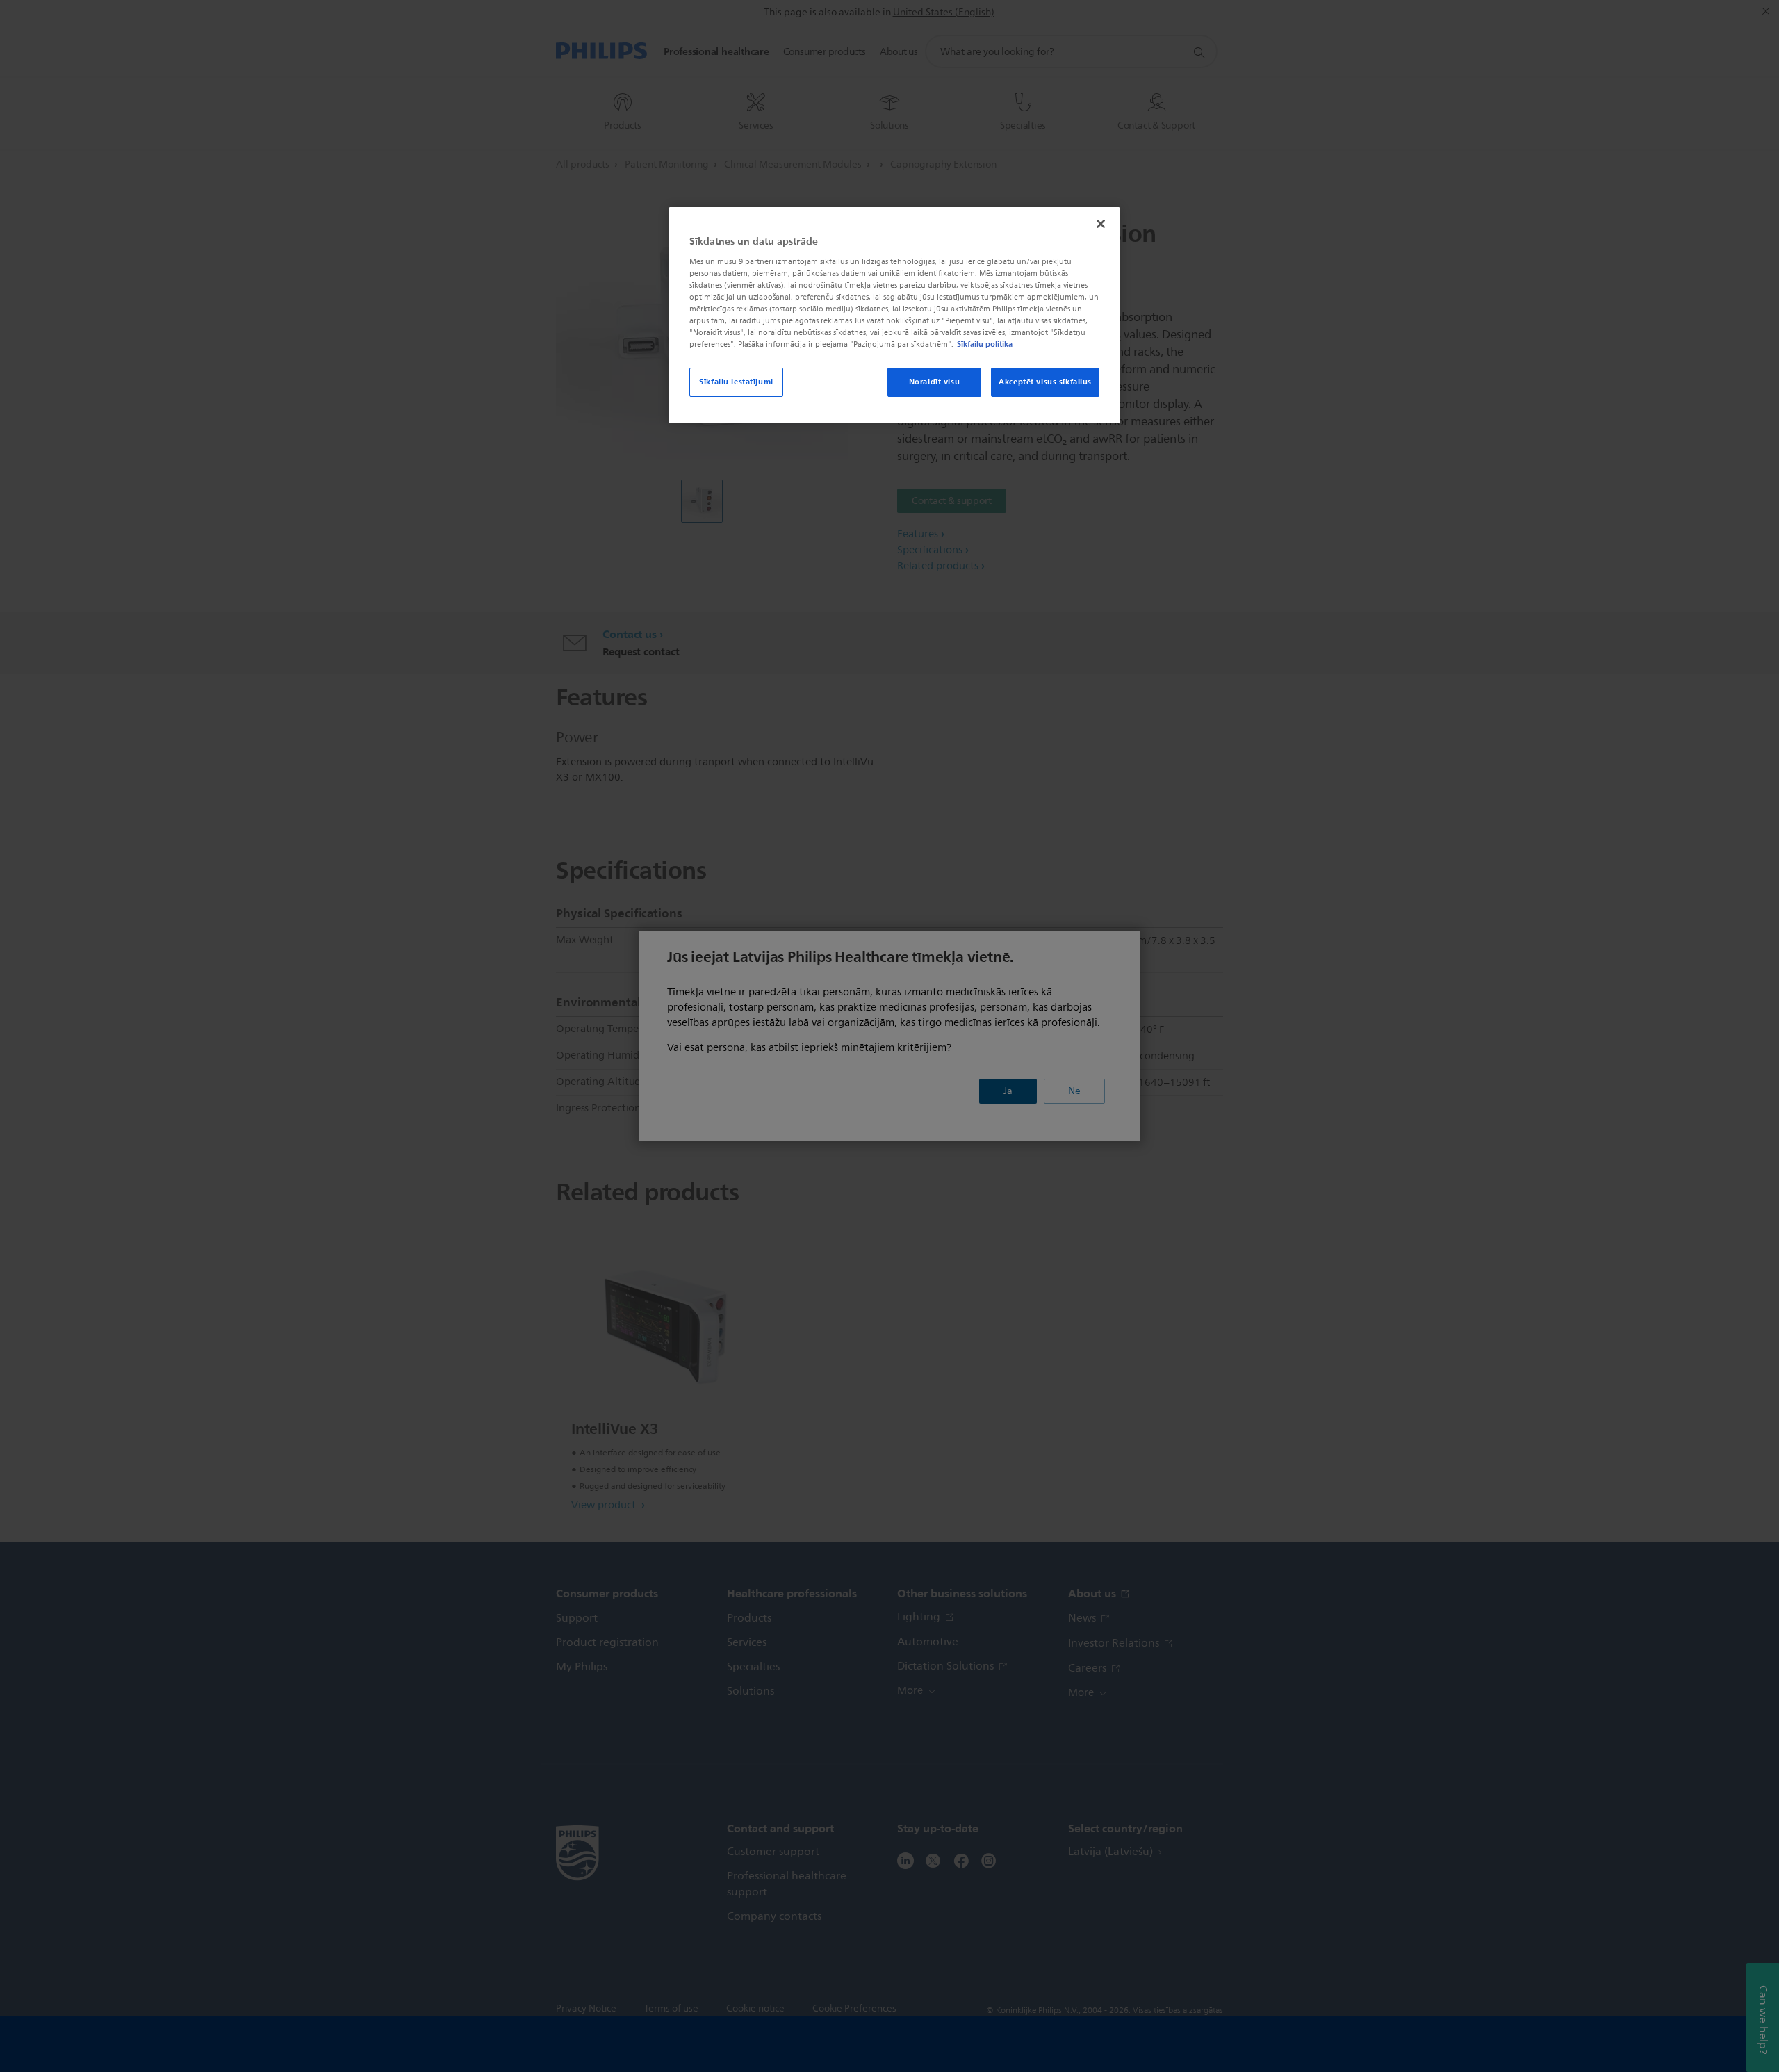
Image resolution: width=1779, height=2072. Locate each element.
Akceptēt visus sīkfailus (1045, 382)
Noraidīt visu (934, 382)
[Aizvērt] (1101, 224)
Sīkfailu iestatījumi (736, 382)
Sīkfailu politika (985, 344)
